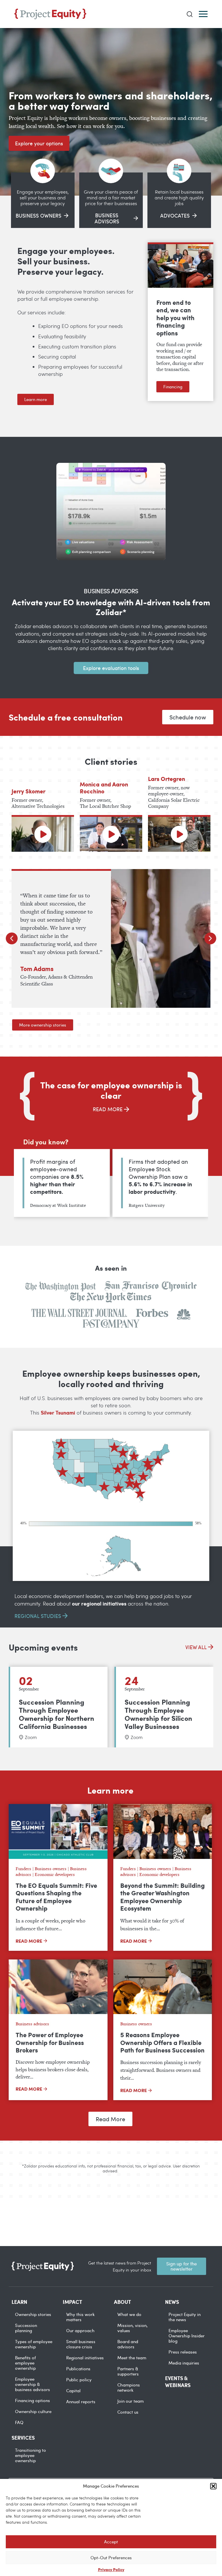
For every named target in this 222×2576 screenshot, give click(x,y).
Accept (111, 2542)
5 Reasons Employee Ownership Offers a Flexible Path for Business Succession (162, 2042)
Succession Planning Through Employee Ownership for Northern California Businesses (57, 1714)
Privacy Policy (111, 2569)
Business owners (51, 1869)
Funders (23, 1869)
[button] (213, 2486)
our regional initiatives (99, 1603)
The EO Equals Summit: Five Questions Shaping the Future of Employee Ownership (56, 1897)
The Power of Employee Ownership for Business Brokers (50, 2042)
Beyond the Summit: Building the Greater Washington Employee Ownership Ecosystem (162, 1897)
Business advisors (32, 2024)
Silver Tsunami (58, 1413)
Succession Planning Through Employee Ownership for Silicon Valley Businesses (158, 1714)
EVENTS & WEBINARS (178, 2382)
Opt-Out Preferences (111, 2558)
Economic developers (55, 1874)
